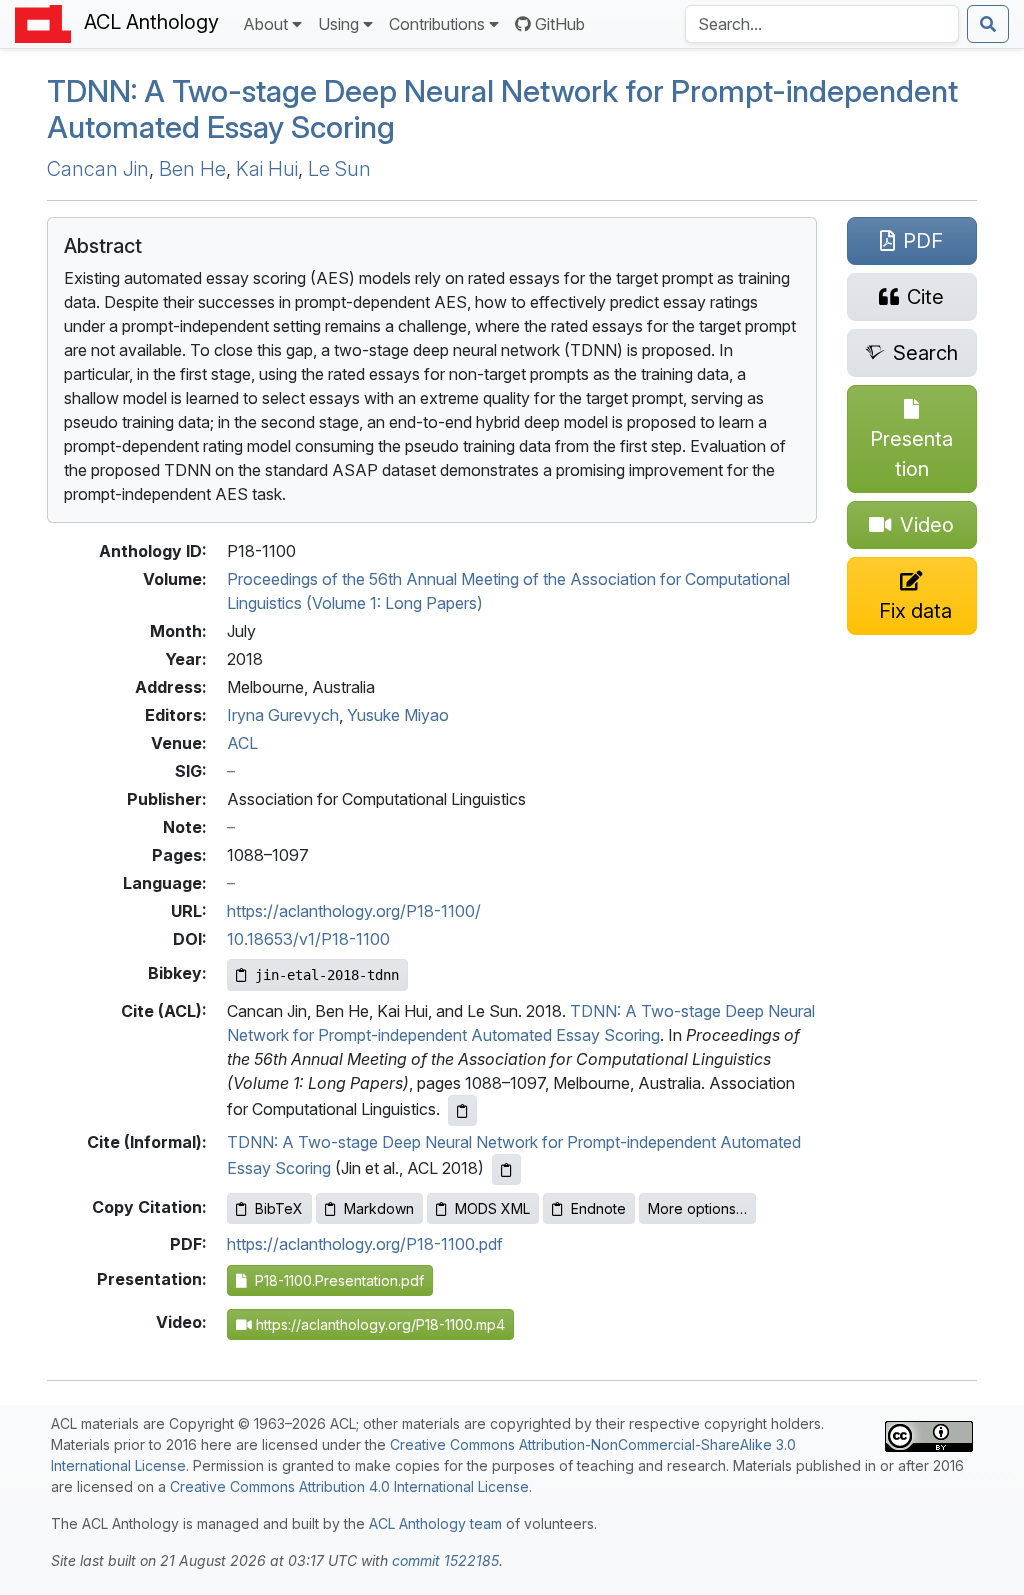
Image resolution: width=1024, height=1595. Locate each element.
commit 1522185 (445, 1560)
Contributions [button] (437, 24)
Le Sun (339, 169)
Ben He (192, 169)
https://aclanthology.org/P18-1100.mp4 (378, 1324)
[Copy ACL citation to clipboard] (462, 1110)
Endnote (598, 1208)
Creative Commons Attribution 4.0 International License (349, 1486)
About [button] (265, 24)
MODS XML (492, 1208)
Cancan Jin (98, 169)
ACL (242, 743)
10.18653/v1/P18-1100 (308, 939)
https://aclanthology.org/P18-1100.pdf (365, 1244)
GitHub (560, 24)
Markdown (379, 1208)
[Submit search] (988, 24)
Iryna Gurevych (283, 715)
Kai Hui (267, 169)
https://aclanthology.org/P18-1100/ (354, 911)
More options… (697, 1208)
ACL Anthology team (435, 1523)
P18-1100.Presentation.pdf (335, 1280)
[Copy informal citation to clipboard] (506, 1169)
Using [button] (338, 24)
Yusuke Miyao (398, 715)
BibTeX (279, 1208)
